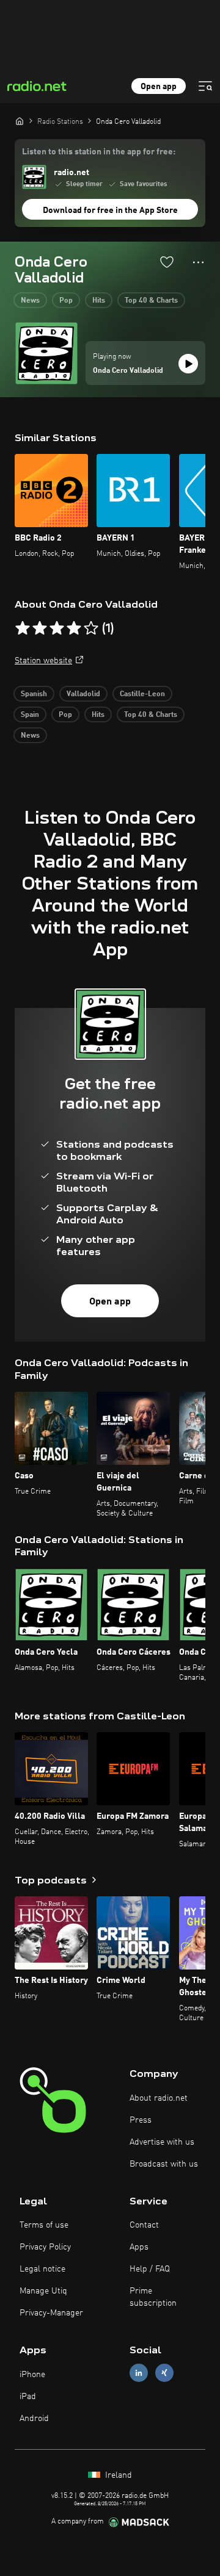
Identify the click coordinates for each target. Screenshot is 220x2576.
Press (141, 2120)
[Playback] (188, 364)
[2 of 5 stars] (40, 628)
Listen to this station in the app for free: (99, 152)
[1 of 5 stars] (23, 628)
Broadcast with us (164, 2164)
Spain (30, 715)
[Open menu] (205, 86)
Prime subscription (153, 2297)
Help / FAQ (150, 2269)
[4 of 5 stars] (74, 628)
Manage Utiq (43, 2291)
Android (34, 2419)
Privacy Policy (45, 2247)
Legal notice (42, 2269)
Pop (66, 301)
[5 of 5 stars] (91, 628)
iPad (28, 2397)
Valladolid (83, 694)
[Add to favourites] (167, 262)
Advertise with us (162, 2142)
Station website (43, 661)
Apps (139, 2247)
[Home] (20, 121)
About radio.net (159, 2098)
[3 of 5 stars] (57, 628)
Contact (144, 2225)
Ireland (117, 2475)
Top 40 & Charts (151, 301)
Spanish (34, 694)
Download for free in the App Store (110, 210)
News (30, 301)
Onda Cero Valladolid (128, 371)
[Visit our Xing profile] (164, 2373)
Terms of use (44, 2225)
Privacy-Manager (51, 2313)
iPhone (32, 2375)
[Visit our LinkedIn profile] (139, 2373)
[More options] (198, 262)
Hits (99, 301)
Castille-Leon (142, 694)
